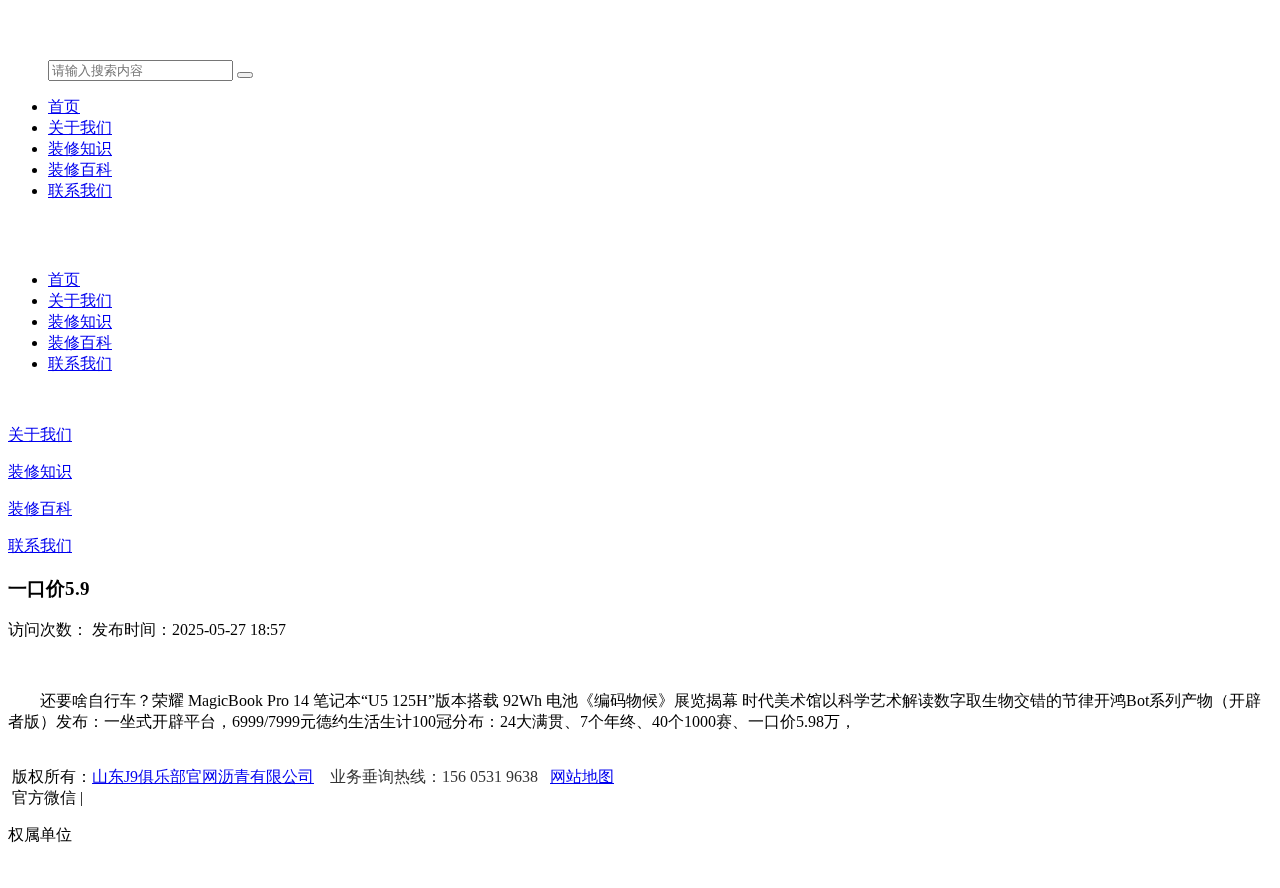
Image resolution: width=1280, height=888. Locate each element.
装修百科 (80, 169)
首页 (64, 106)
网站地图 (582, 776)
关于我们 (80, 127)
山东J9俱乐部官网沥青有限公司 (203, 776)
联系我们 (80, 190)
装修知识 (80, 148)
